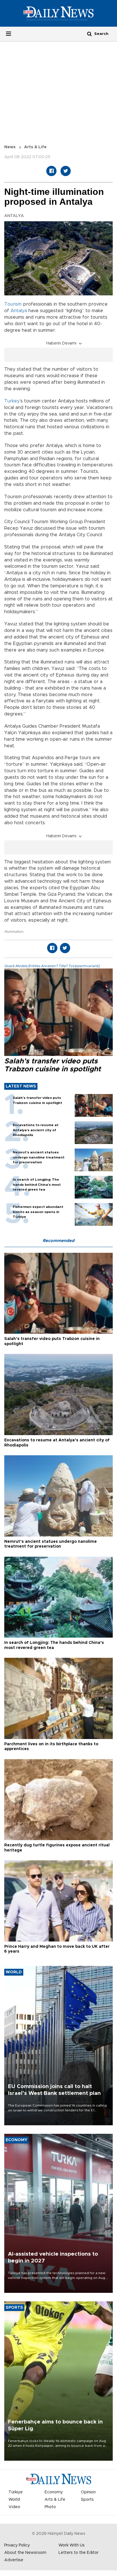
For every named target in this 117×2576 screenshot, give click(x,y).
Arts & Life (35, 147)
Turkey (12, 401)
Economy (54, 2492)
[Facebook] (51, 171)
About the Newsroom (25, 2553)
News (10, 147)
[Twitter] (66, 171)
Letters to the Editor (79, 2553)
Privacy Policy (17, 2545)
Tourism (13, 304)
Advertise (14, 2560)
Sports (87, 2500)
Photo (50, 2507)
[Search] (89, 34)
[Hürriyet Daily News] (58, 13)
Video (14, 2507)
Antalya (19, 311)
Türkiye (16, 2492)
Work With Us (72, 2545)
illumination (14, 932)
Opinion (88, 2492)
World (14, 2500)
